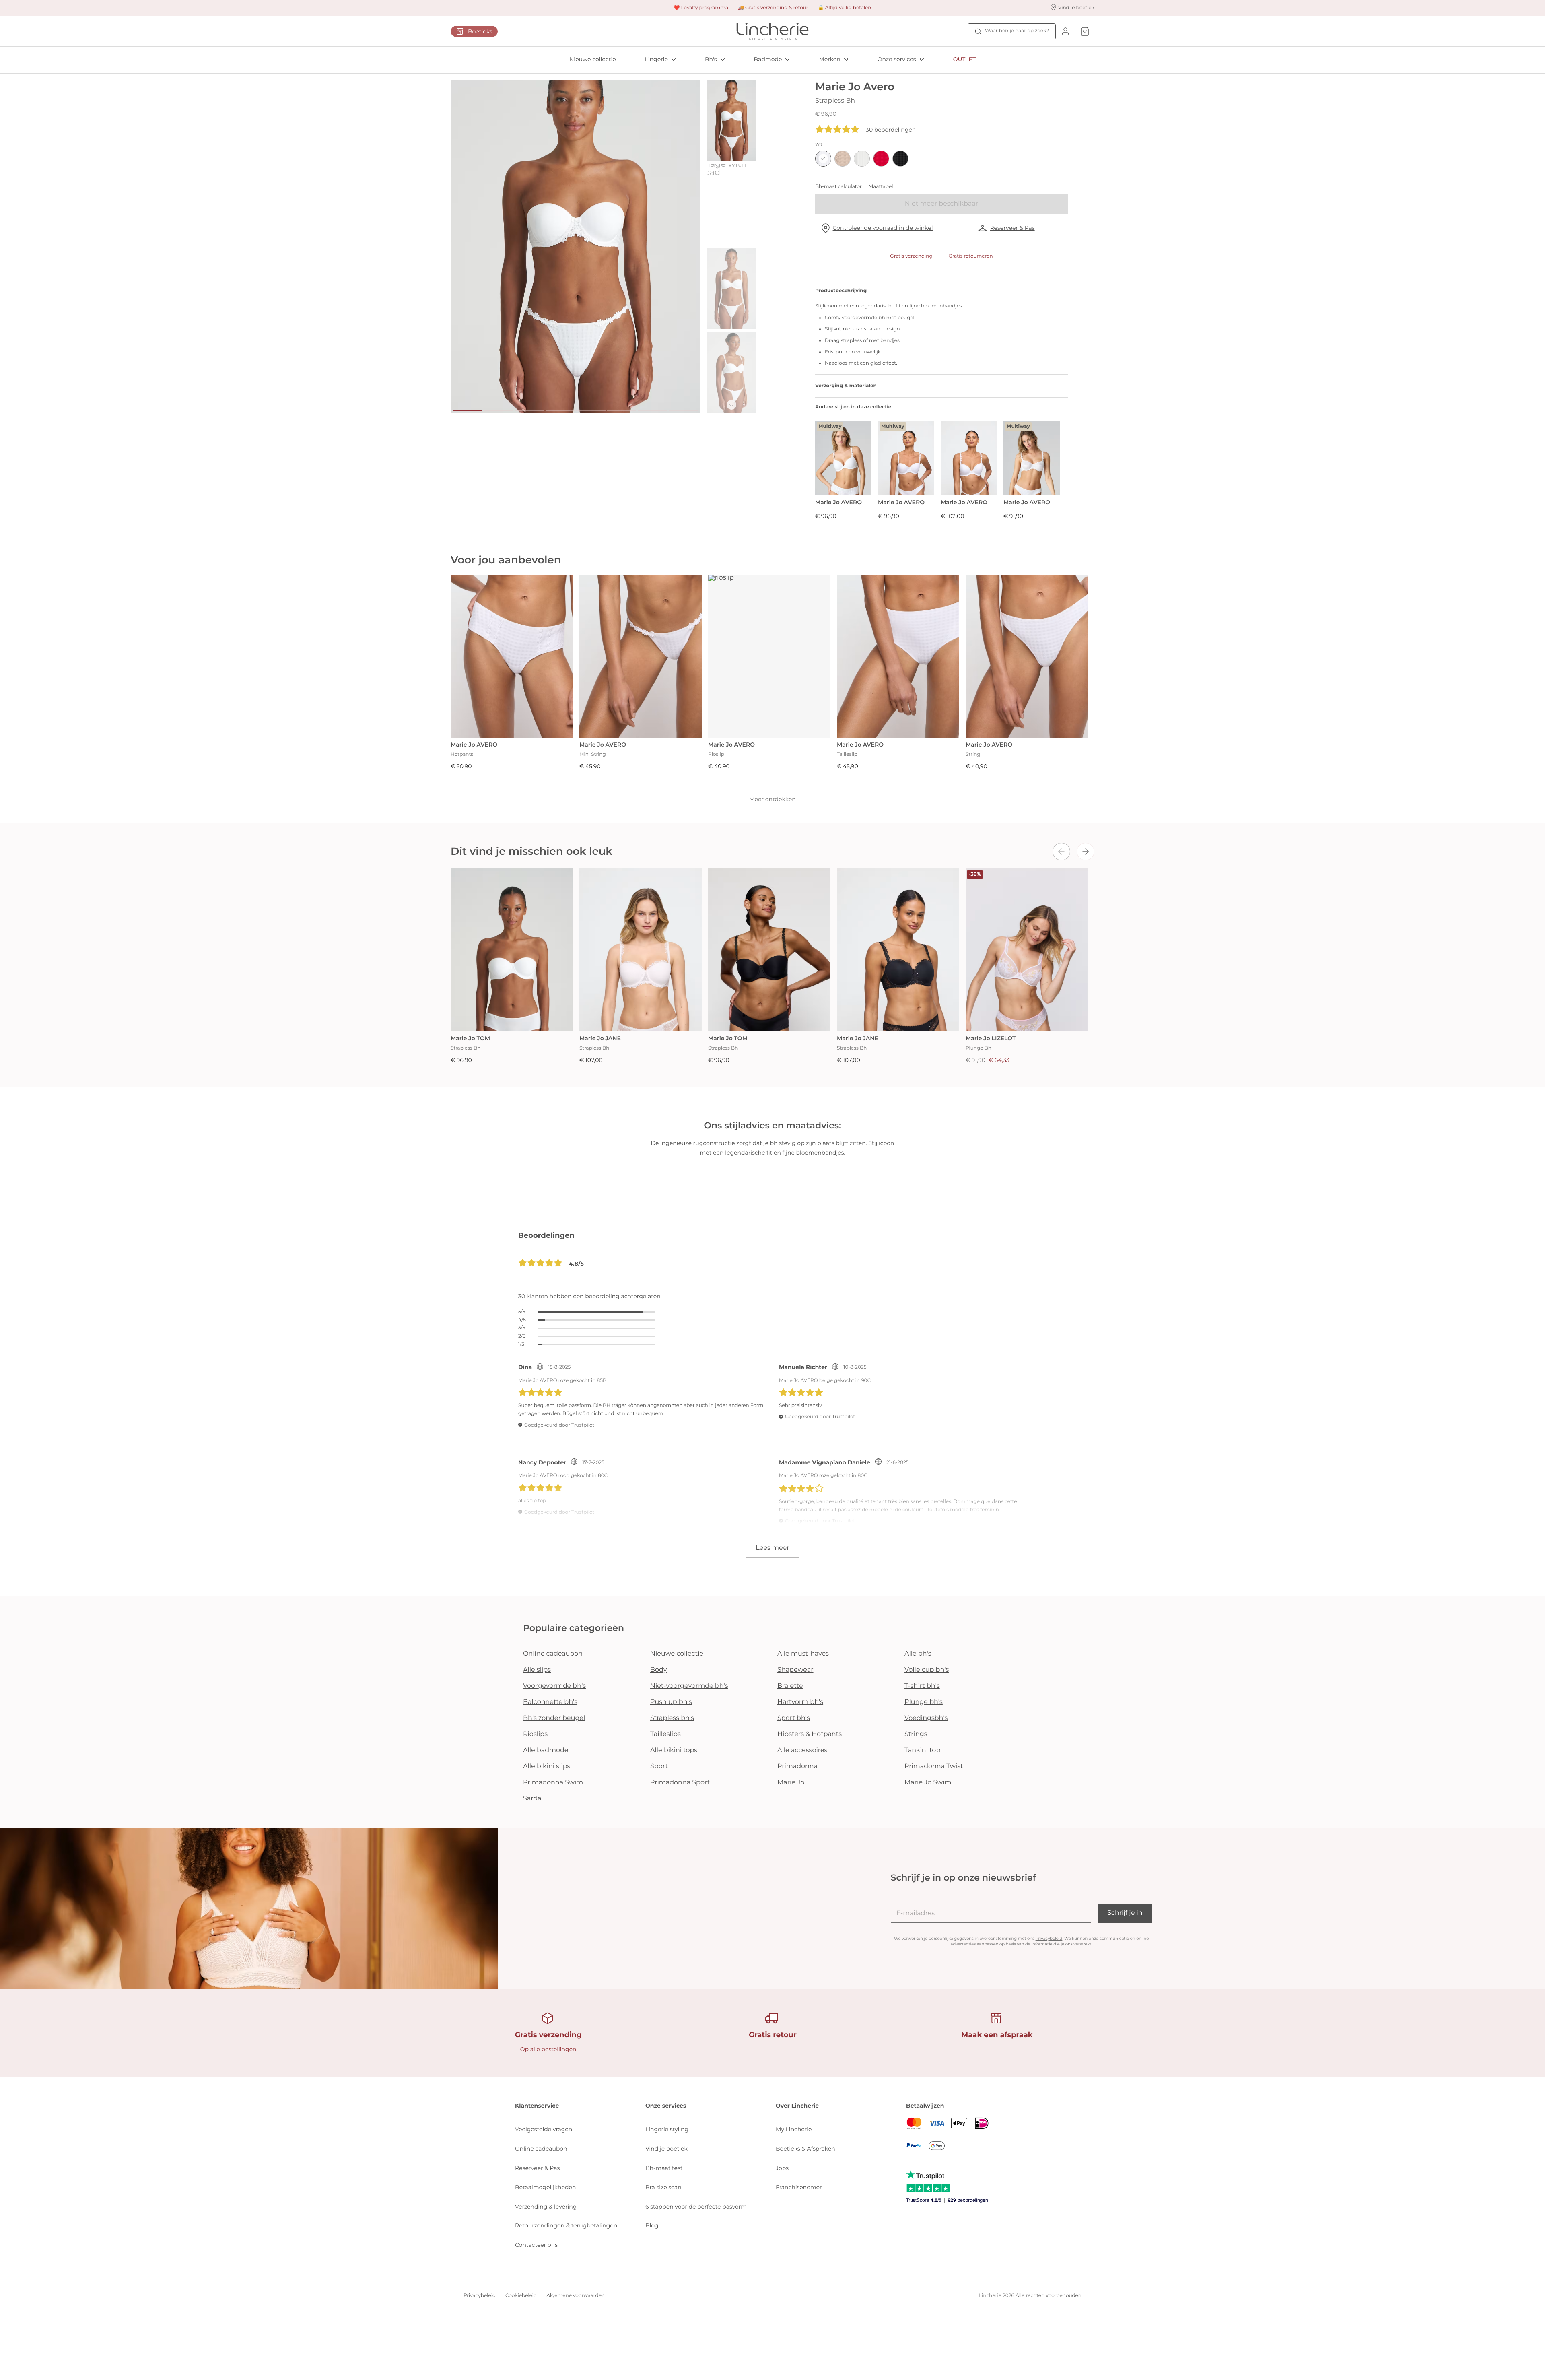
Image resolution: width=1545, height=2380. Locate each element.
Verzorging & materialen (846, 386)
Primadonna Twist (934, 1766)
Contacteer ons (536, 2245)
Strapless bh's (672, 1718)
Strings (916, 1734)
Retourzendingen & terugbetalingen (566, 2225)
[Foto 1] (468, 410)
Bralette (790, 1686)
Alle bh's (918, 1654)
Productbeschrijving (841, 291)
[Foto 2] (499, 410)
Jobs (782, 2168)
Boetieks (480, 31)
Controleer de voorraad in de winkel (883, 228)
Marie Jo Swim (928, 1783)
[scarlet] (881, 159)
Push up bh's (671, 1702)
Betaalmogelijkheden (545, 2187)
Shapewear (795, 1670)
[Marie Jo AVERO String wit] (1027, 656)
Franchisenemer (799, 2187)
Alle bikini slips (547, 1766)
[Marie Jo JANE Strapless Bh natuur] (641, 950)
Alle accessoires (802, 1750)
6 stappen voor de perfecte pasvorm (696, 2207)
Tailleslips (665, 1734)
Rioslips (535, 1734)
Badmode (768, 59)
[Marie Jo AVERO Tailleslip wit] (898, 656)
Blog (652, 2225)
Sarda (532, 1799)
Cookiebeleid (521, 2296)
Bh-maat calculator (838, 187)
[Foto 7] (652, 410)
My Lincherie (794, 2129)
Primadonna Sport (680, 1783)
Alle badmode (546, 1750)
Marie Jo (791, 1783)
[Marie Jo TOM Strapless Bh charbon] (769, 950)
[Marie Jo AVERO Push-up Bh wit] (969, 458)
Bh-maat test (664, 2168)
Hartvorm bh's (800, 1702)
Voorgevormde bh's (554, 1686)
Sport (659, 1766)
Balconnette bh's (550, 1702)
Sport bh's (794, 1718)
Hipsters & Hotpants (810, 1734)
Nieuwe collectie (593, 59)
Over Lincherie (797, 2106)
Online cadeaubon (553, 1654)
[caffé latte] (843, 159)
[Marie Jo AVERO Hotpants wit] (512, 656)
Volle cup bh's (927, 1670)
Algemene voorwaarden (576, 2296)
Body (659, 1670)
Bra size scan (663, 2187)
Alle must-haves (803, 1654)
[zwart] (900, 159)
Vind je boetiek (666, 2149)
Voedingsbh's (926, 1718)
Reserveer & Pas (1012, 228)
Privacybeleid (1049, 1938)
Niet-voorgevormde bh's (689, 1686)
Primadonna (797, 1766)
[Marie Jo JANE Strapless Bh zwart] (898, 950)
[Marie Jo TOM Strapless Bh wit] (512, 950)
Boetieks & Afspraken (805, 2149)
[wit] (823, 159)
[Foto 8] (683, 410)
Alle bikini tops (674, 1750)
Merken (829, 59)
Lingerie (656, 59)
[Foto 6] (622, 410)
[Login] (1065, 31)
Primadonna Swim (553, 1783)
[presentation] (1061, 852)
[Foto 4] (560, 410)
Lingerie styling (667, 2129)
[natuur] (862, 159)
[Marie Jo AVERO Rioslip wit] (769, 656)
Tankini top (922, 1750)
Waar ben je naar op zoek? (1017, 31)
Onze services (897, 59)
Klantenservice (537, 2106)
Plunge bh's (924, 1702)
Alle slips (537, 1670)
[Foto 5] (591, 410)
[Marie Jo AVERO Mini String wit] (641, 656)
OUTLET (964, 59)
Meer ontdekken (772, 799)
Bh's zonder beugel (554, 1718)
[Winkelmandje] (1085, 31)
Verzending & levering (546, 2207)
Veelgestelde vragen (544, 2129)
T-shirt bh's (922, 1686)
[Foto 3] (529, 410)
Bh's (711, 59)
